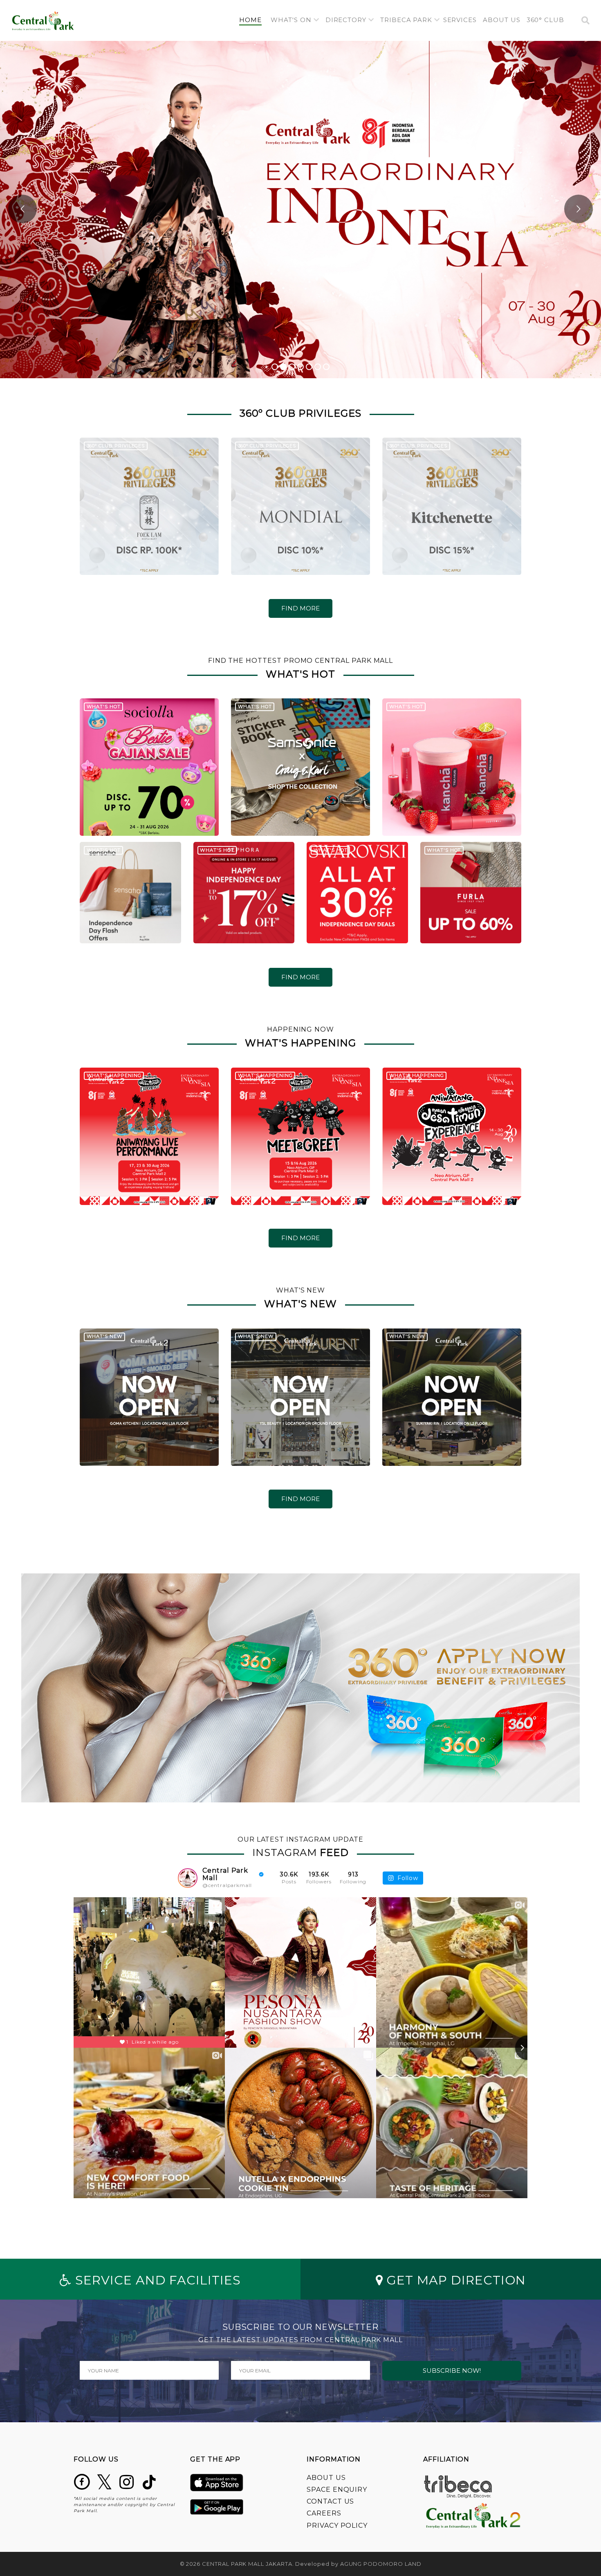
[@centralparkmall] (188, 1878)
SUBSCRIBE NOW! (452, 2371)
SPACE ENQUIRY (337, 2490)
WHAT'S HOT (104, 707)
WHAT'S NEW (105, 1336)
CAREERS (324, 2513)
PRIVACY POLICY (337, 2526)
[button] (295, 20)
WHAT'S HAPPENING (114, 1075)
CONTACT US (330, 2501)
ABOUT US (326, 2478)
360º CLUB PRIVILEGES (116, 446)
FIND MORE (300, 608)
